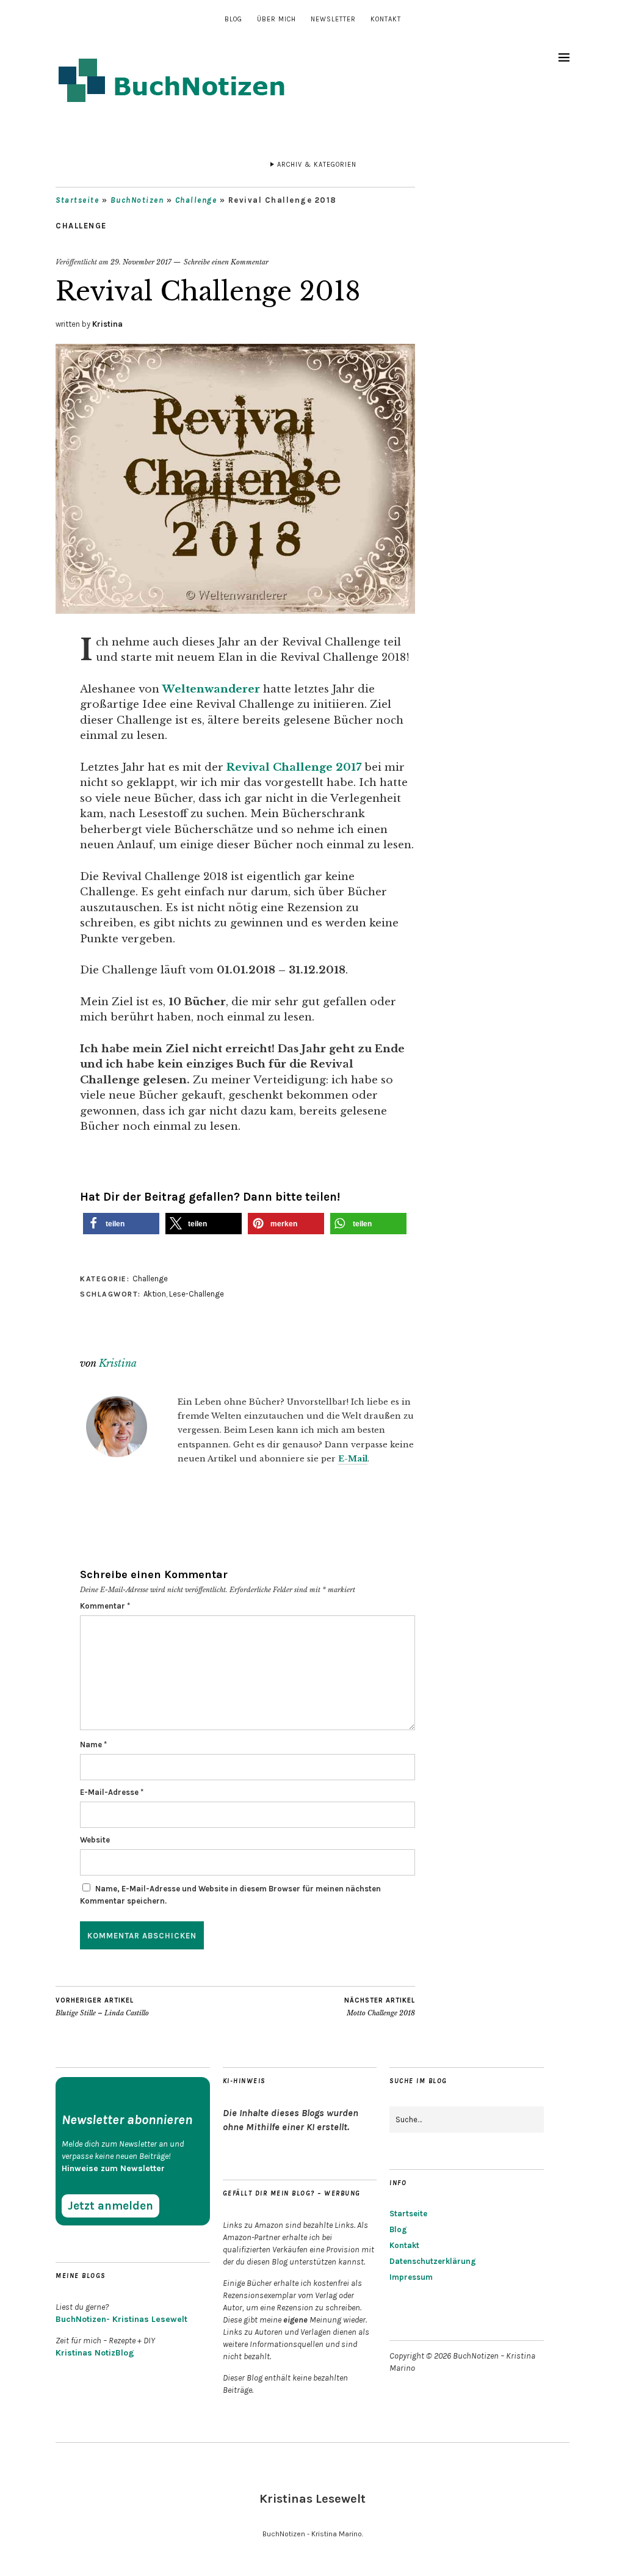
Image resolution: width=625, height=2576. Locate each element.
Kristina (107, 324)
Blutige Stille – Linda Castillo (102, 2007)
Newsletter (333, 19)
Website (95, 1840)
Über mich (276, 19)
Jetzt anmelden (110, 2206)
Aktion (155, 1294)
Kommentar (105, 1606)
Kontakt (386, 19)
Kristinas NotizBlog (95, 2353)
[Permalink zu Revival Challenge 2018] (235, 610)
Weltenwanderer (213, 689)
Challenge (196, 200)
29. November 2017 (141, 262)
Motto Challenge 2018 (380, 2007)
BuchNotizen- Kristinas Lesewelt (121, 2319)
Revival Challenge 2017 (294, 767)
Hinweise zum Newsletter (113, 2168)
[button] (121, 1224)
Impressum (411, 2277)
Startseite (77, 200)
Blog (233, 19)
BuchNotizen (137, 200)
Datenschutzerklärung (433, 2261)
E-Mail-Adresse (112, 1792)
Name (93, 1745)
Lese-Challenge (197, 1294)
